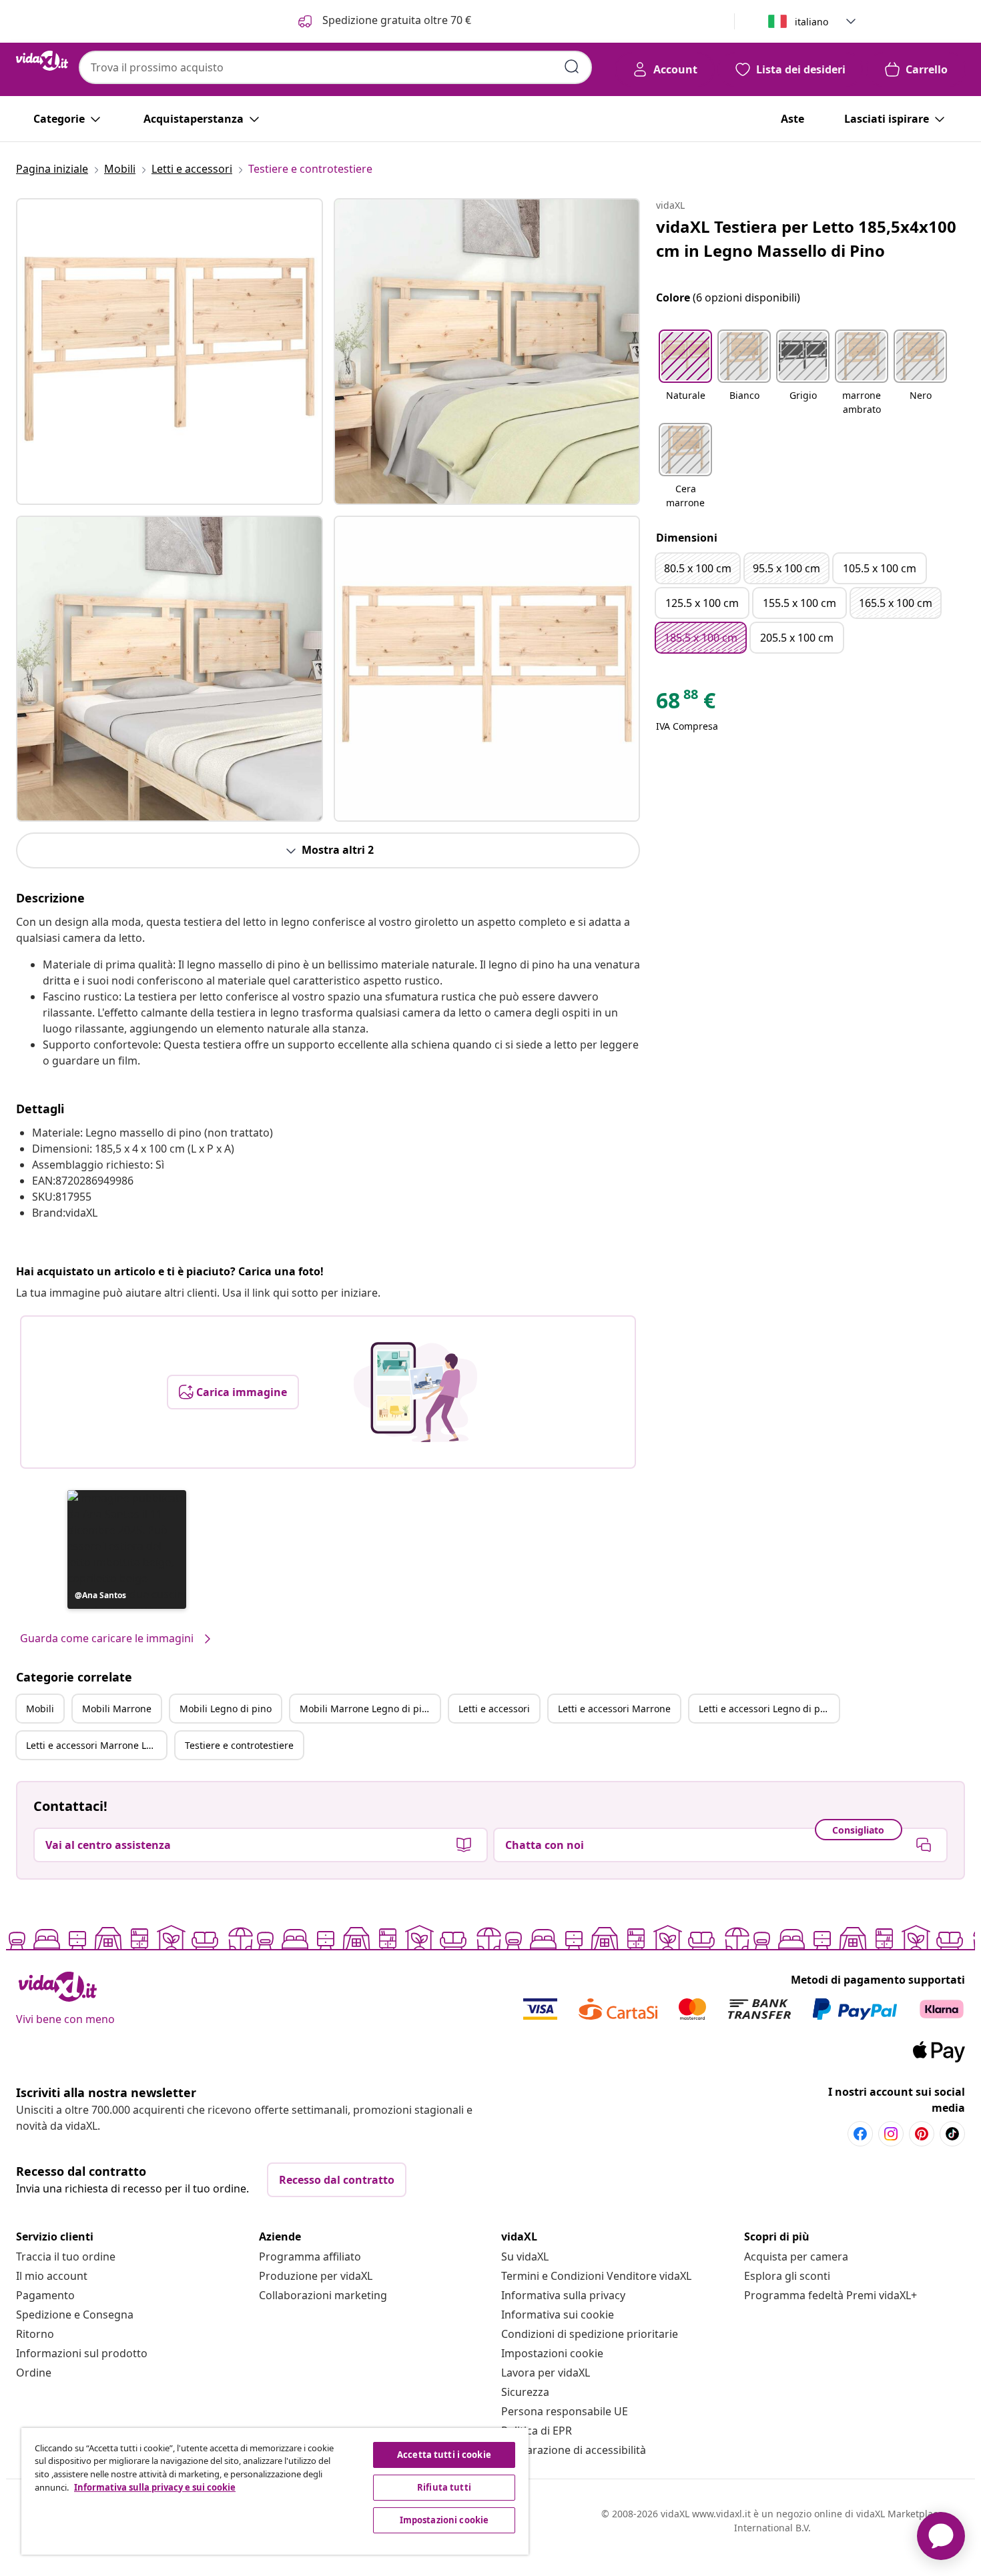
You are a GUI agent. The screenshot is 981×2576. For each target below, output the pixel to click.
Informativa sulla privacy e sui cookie (155, 2487)
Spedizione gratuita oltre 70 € (395, 20)
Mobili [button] (40, 1709)
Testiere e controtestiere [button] (239, 1745)
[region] (275, 2491)
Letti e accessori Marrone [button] (614, 1709)
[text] (686, 704)
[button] (127, 1549)
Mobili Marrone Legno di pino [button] (366, 1709)
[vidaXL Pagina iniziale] (42, 61)
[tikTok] (952, 2134)
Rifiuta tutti (444, 2487)
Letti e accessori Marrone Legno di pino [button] (96, 1745)
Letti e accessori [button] (494, 1709)
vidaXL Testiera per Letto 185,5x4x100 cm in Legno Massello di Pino (806, 238)
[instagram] (891, 2134)
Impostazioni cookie (552, 2353)
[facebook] (860, 2134)
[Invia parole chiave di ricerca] (572, 67)
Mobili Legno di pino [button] (226, 1709)
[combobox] (335, 67)
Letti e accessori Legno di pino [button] (766, 1709)
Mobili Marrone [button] (117, 1709)
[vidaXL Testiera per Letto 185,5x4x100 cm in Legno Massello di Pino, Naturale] (170, 352)
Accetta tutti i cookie (444, 2455)
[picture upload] (415, 1392)
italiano (811, 22)
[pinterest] (922, 2134)
